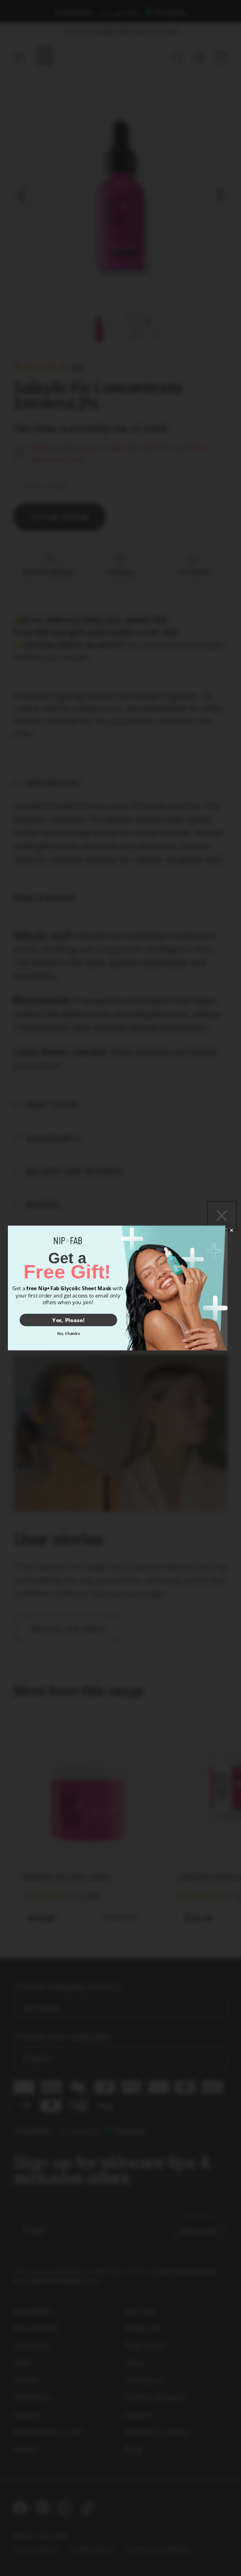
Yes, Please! (68, 1320)
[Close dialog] (231, 1230)
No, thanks (69, 1333)
